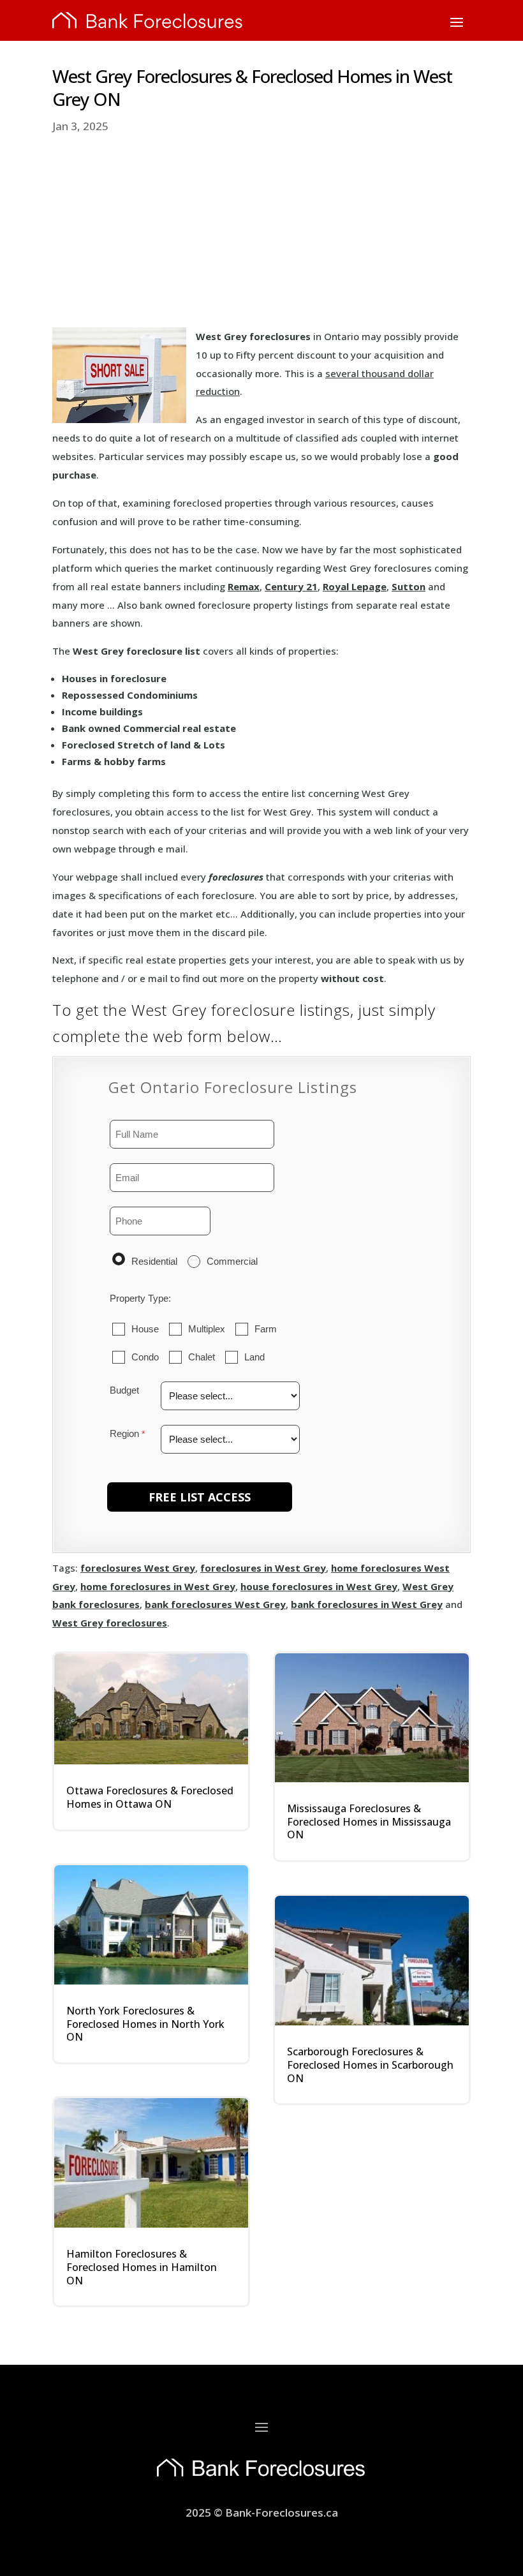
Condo (145, 1357)
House (145, 1329)
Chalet (202, 1357)
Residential (154, 1261)
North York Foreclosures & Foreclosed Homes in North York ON (145, 2024)
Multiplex (207, 1329)
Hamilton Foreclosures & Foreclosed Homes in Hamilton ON (142, 2267)
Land (254, 1357)
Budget (124, 1390)
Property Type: (140, 1298)
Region (124, 1433)
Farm (266, 1329)
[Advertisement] (261, 232)
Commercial (232, 1261)
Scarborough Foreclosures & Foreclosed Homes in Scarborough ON (370, 2065)
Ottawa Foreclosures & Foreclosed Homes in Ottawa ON (150, 1797)
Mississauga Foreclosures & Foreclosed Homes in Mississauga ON (369, 1822)
